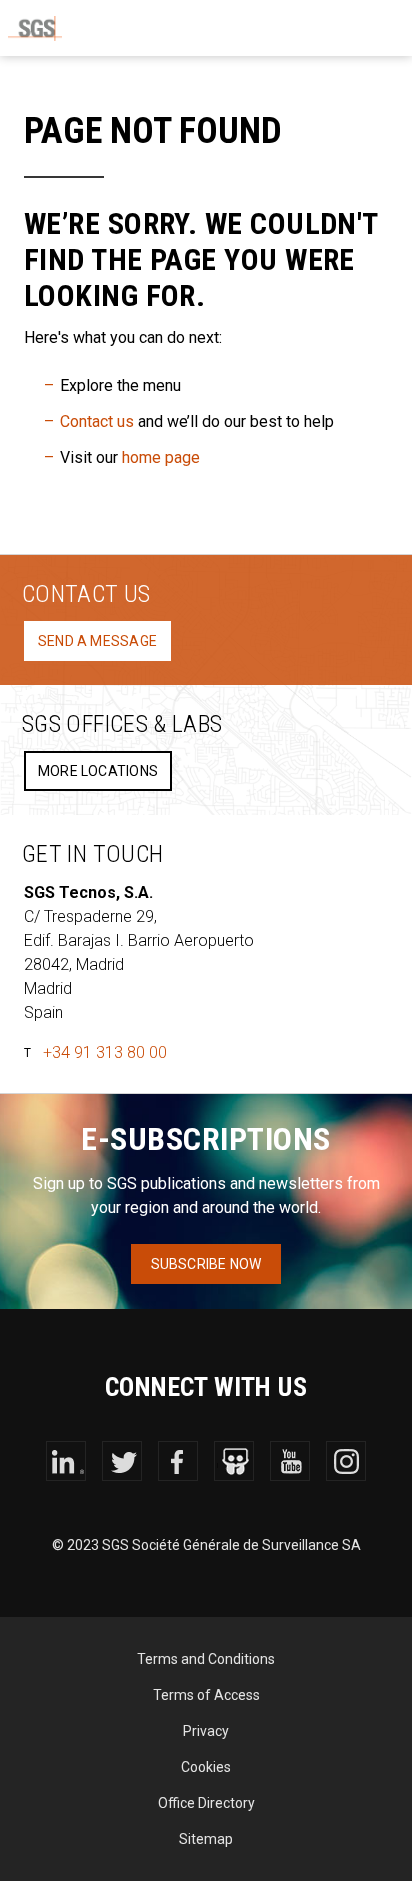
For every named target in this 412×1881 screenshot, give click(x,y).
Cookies (206, 1767)
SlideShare (234, 1461)
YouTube (290, 1461)
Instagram (346, 1461)
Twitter (122, 1461)
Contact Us (287, 28)
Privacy (206, 1731)
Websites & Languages (237, 28)
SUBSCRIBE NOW (206, 1264)
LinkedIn (66, 1461)
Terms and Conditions (206, 1659)
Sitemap (206, 1839)
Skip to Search (337, 28)
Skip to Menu (387, 28)
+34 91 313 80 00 (105, 1052)
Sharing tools (187, 28)
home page (161, 457)
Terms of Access (206, 1695)
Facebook (178, 1461)
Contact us (97, 421)
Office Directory (206, 1803)
